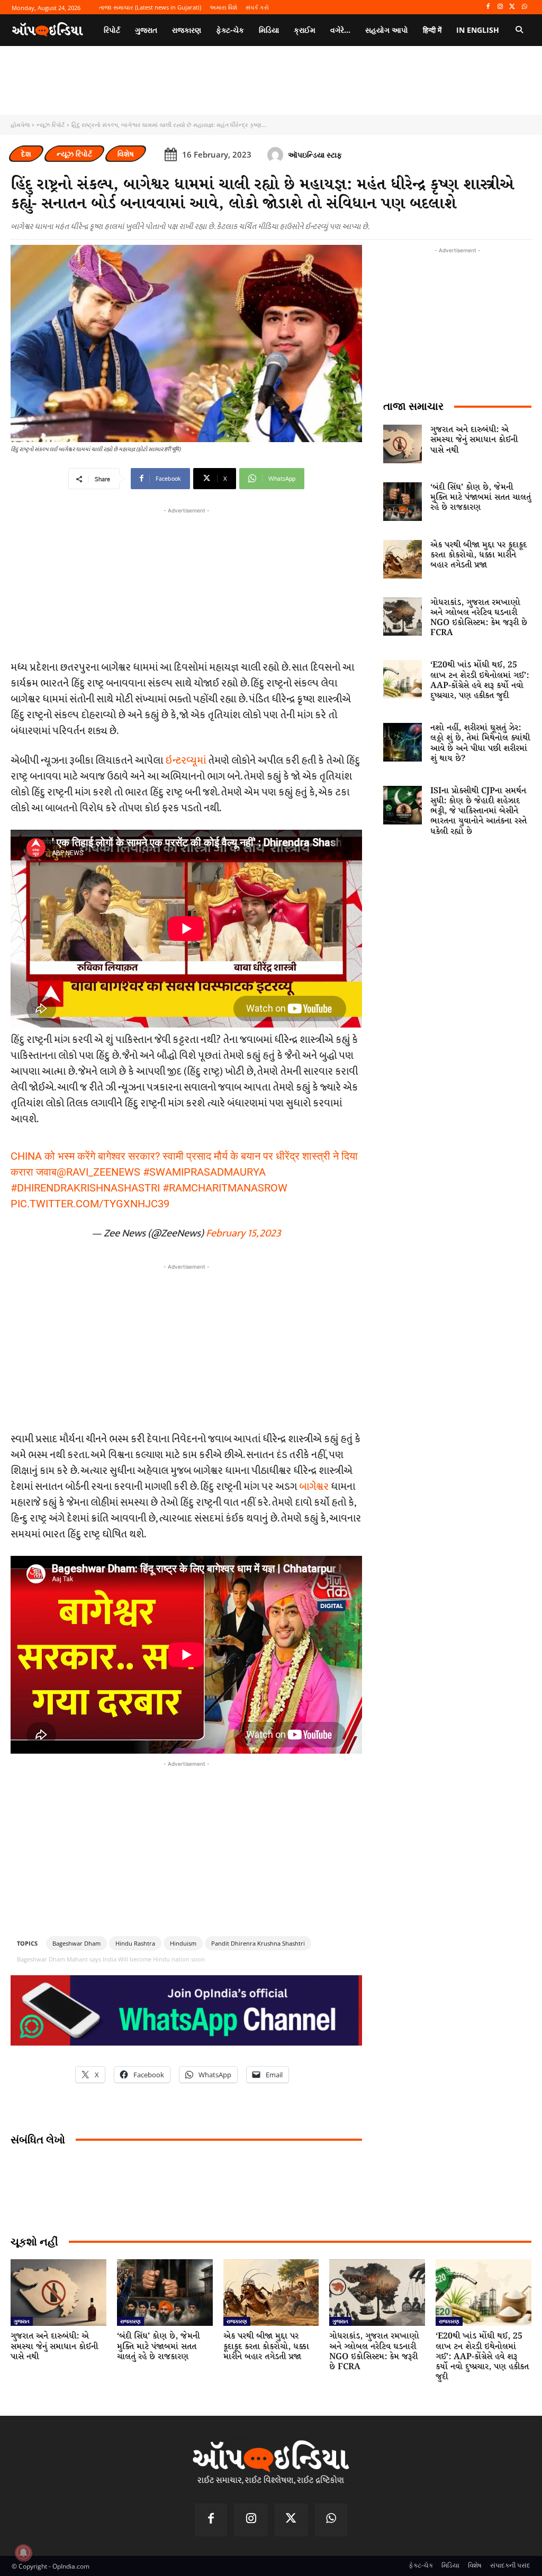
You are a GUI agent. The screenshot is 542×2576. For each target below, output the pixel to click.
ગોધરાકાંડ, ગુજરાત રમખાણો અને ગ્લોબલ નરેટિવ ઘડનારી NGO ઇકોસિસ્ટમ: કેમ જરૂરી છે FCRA (479, 618)
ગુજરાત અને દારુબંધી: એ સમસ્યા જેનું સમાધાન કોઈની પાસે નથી (474, 440)
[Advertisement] (186, 1346)
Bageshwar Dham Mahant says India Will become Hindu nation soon (111, 1959)
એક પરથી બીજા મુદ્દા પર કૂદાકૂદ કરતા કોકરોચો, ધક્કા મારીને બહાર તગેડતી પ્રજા (478, 555)
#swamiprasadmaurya (204, 1172)
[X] (512, 7)
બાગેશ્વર (314, 1487)
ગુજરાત (22, 2321)
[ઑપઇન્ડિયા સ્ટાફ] (277, 155)
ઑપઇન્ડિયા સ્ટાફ (315, 155)
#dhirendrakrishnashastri (85, 1188)
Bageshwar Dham (76, 1943)
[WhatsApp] (524, 7)
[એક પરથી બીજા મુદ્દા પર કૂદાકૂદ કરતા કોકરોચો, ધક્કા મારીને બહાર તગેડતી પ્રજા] (403, 559)
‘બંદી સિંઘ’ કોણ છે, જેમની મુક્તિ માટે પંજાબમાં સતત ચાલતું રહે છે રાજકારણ (481, 497)
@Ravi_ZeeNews (98, 1172)
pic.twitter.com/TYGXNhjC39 (90, 1204)
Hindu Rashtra (135, 1943)
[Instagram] (500, 7)
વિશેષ (126, 154)
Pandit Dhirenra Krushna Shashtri (258, 1943)
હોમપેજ (20, 125)
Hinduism (183, 1943)
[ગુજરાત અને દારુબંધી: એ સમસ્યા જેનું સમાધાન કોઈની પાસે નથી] (403, 444)
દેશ (26, 154)
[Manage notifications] (23, 2553)
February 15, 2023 (243, 1233)
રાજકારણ (130, 2321)
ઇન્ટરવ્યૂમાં (186, 760)
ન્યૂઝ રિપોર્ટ (51, 125)
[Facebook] (488, 7)
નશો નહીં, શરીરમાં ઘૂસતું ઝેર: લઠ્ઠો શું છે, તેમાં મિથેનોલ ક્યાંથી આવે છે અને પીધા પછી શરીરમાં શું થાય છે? (480, 743)
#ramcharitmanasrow (225, 1188)
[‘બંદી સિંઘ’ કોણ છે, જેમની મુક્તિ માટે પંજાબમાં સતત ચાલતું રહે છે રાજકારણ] (403, 502)
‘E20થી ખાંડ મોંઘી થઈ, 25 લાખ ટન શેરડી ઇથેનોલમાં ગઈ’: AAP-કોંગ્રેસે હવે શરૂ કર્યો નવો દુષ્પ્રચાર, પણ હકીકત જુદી (480, 680)
